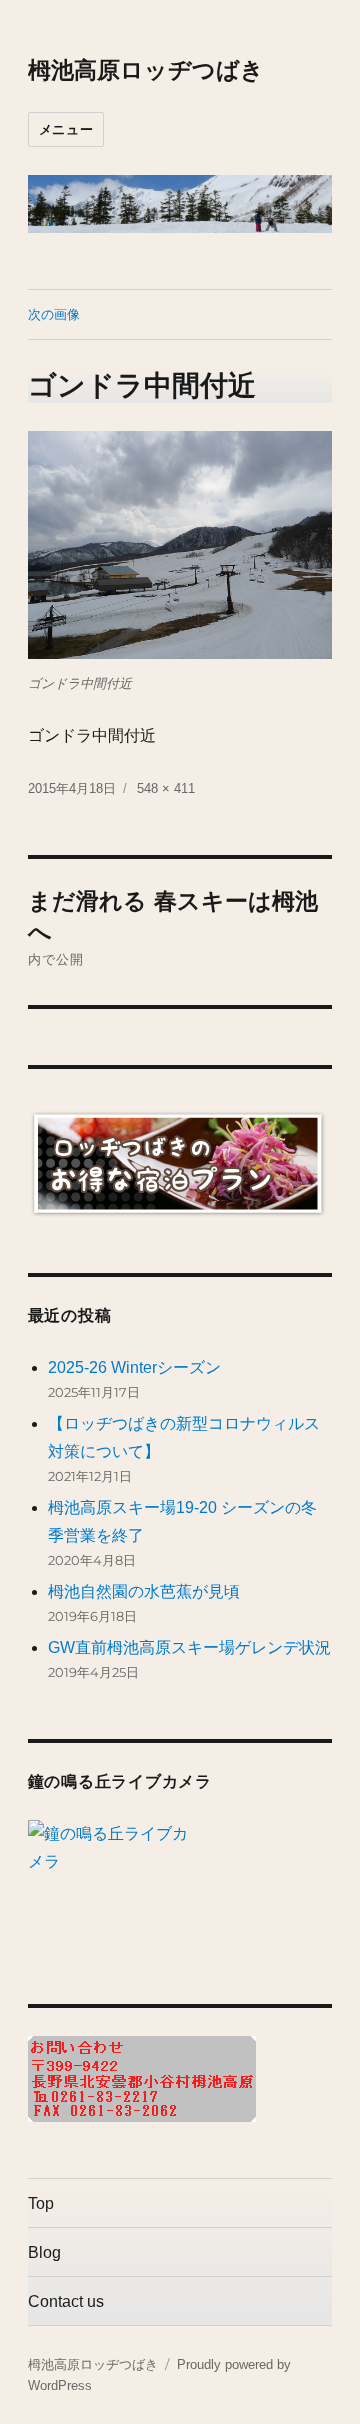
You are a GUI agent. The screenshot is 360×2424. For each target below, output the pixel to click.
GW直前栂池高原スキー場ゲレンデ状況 (189, 1647)
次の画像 (54, 314)
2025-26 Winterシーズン (134, 1367)
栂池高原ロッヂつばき (146, 70)
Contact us (66, 2301)
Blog (44, 2252)
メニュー (66, 129)
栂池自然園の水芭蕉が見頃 (144, 1591)
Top (41, 2203)
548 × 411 (166, 788)
